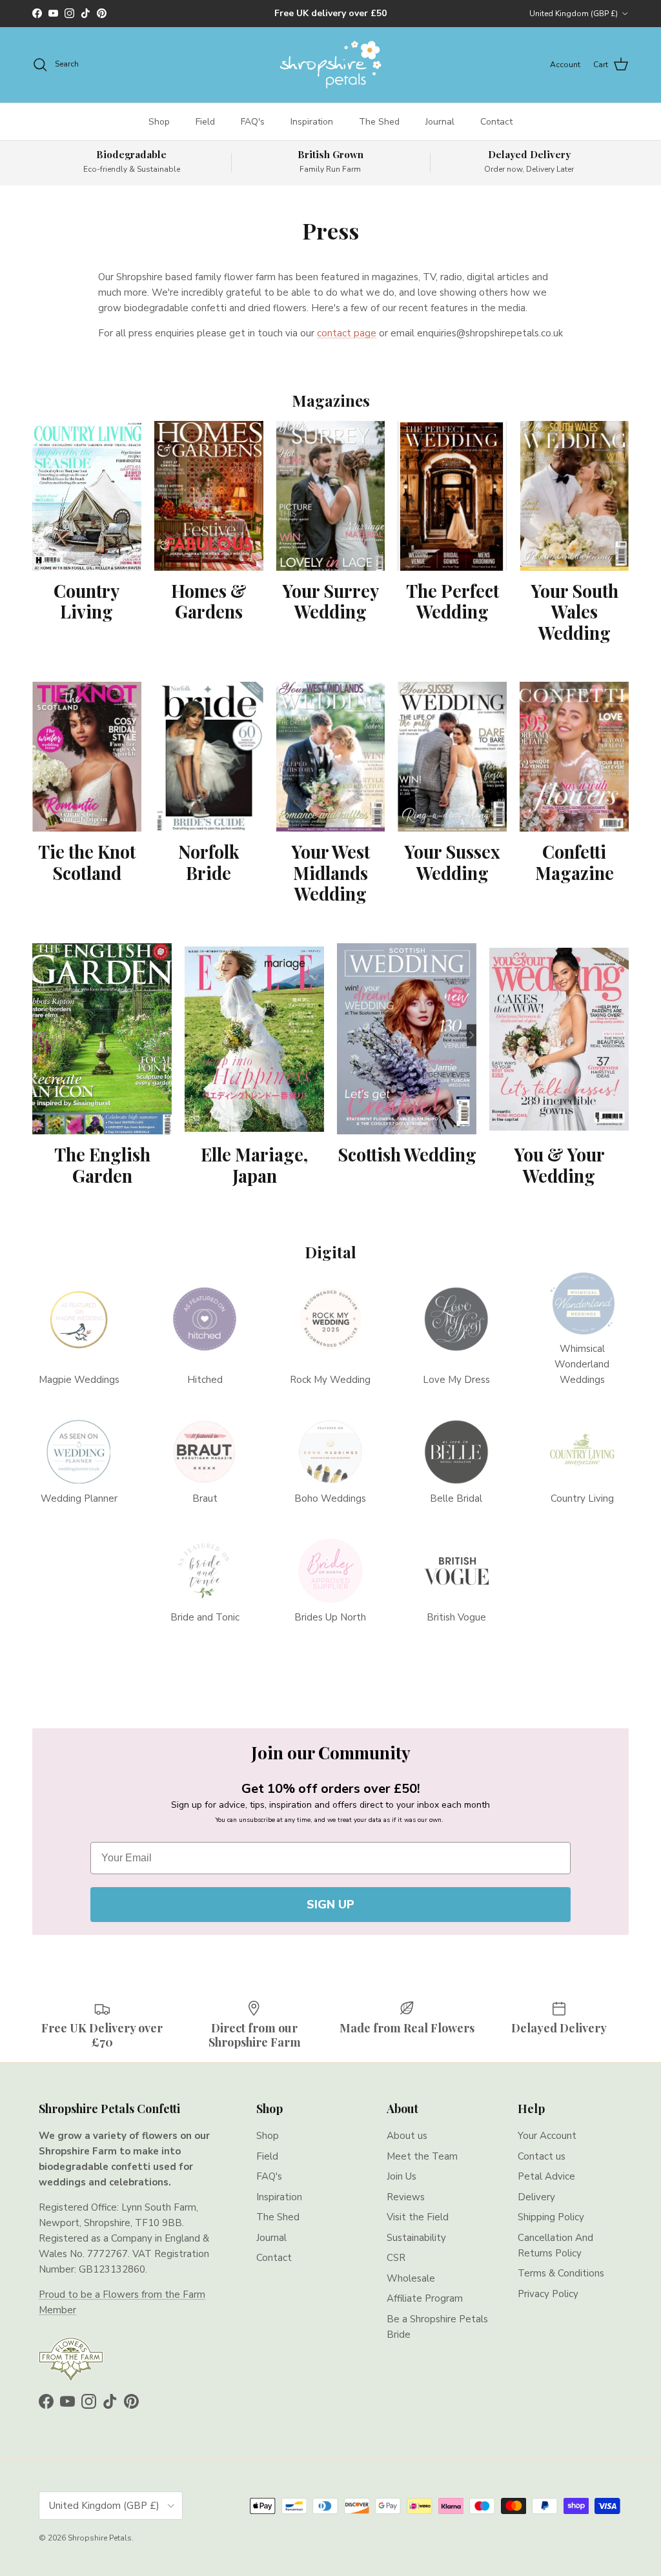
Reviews (406, 2197)
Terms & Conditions (561, 2273)
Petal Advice (546, 2176)
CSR (396, 2258)
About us (407, 2136)
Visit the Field (418, 2217)
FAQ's (253, 122)
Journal (440, 122)
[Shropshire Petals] (330, 65)
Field (205, 122)
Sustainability (416, 2238)
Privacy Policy (548, 2294)
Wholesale (411, 2278)
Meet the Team (422, 2156)
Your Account (547, 2136)
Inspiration (312, 122)
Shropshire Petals (100, 2538)
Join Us (402, 2176)
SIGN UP (330, 1905)
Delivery (536, 2197)
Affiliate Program (425, 2298)
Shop (159, 122)
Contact (496, 122)
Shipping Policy (551, 2217)
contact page (347, 333)
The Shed (379, 122)
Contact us (542, 2156)
